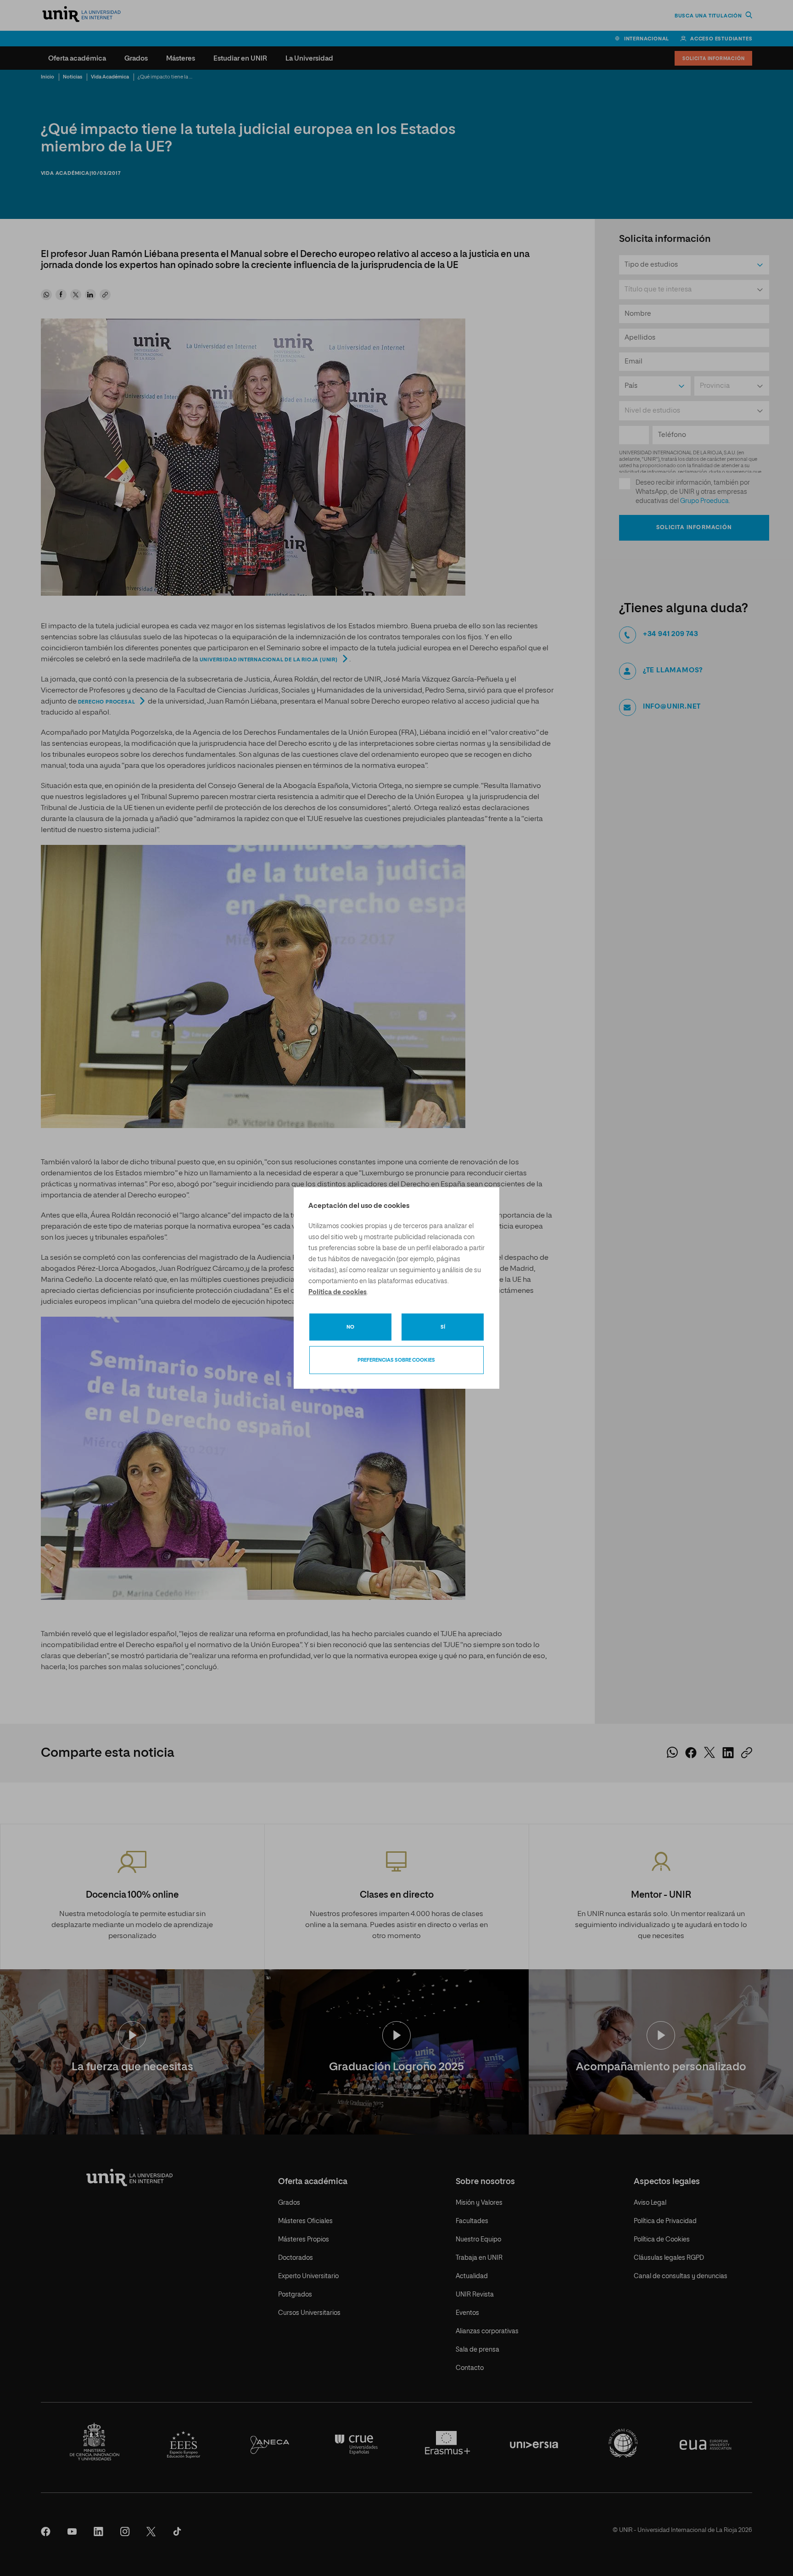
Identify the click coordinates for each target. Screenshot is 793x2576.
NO (350, 1327)
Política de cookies (338, 1292)
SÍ (443, 1327)
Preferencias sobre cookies (396, 1360)
